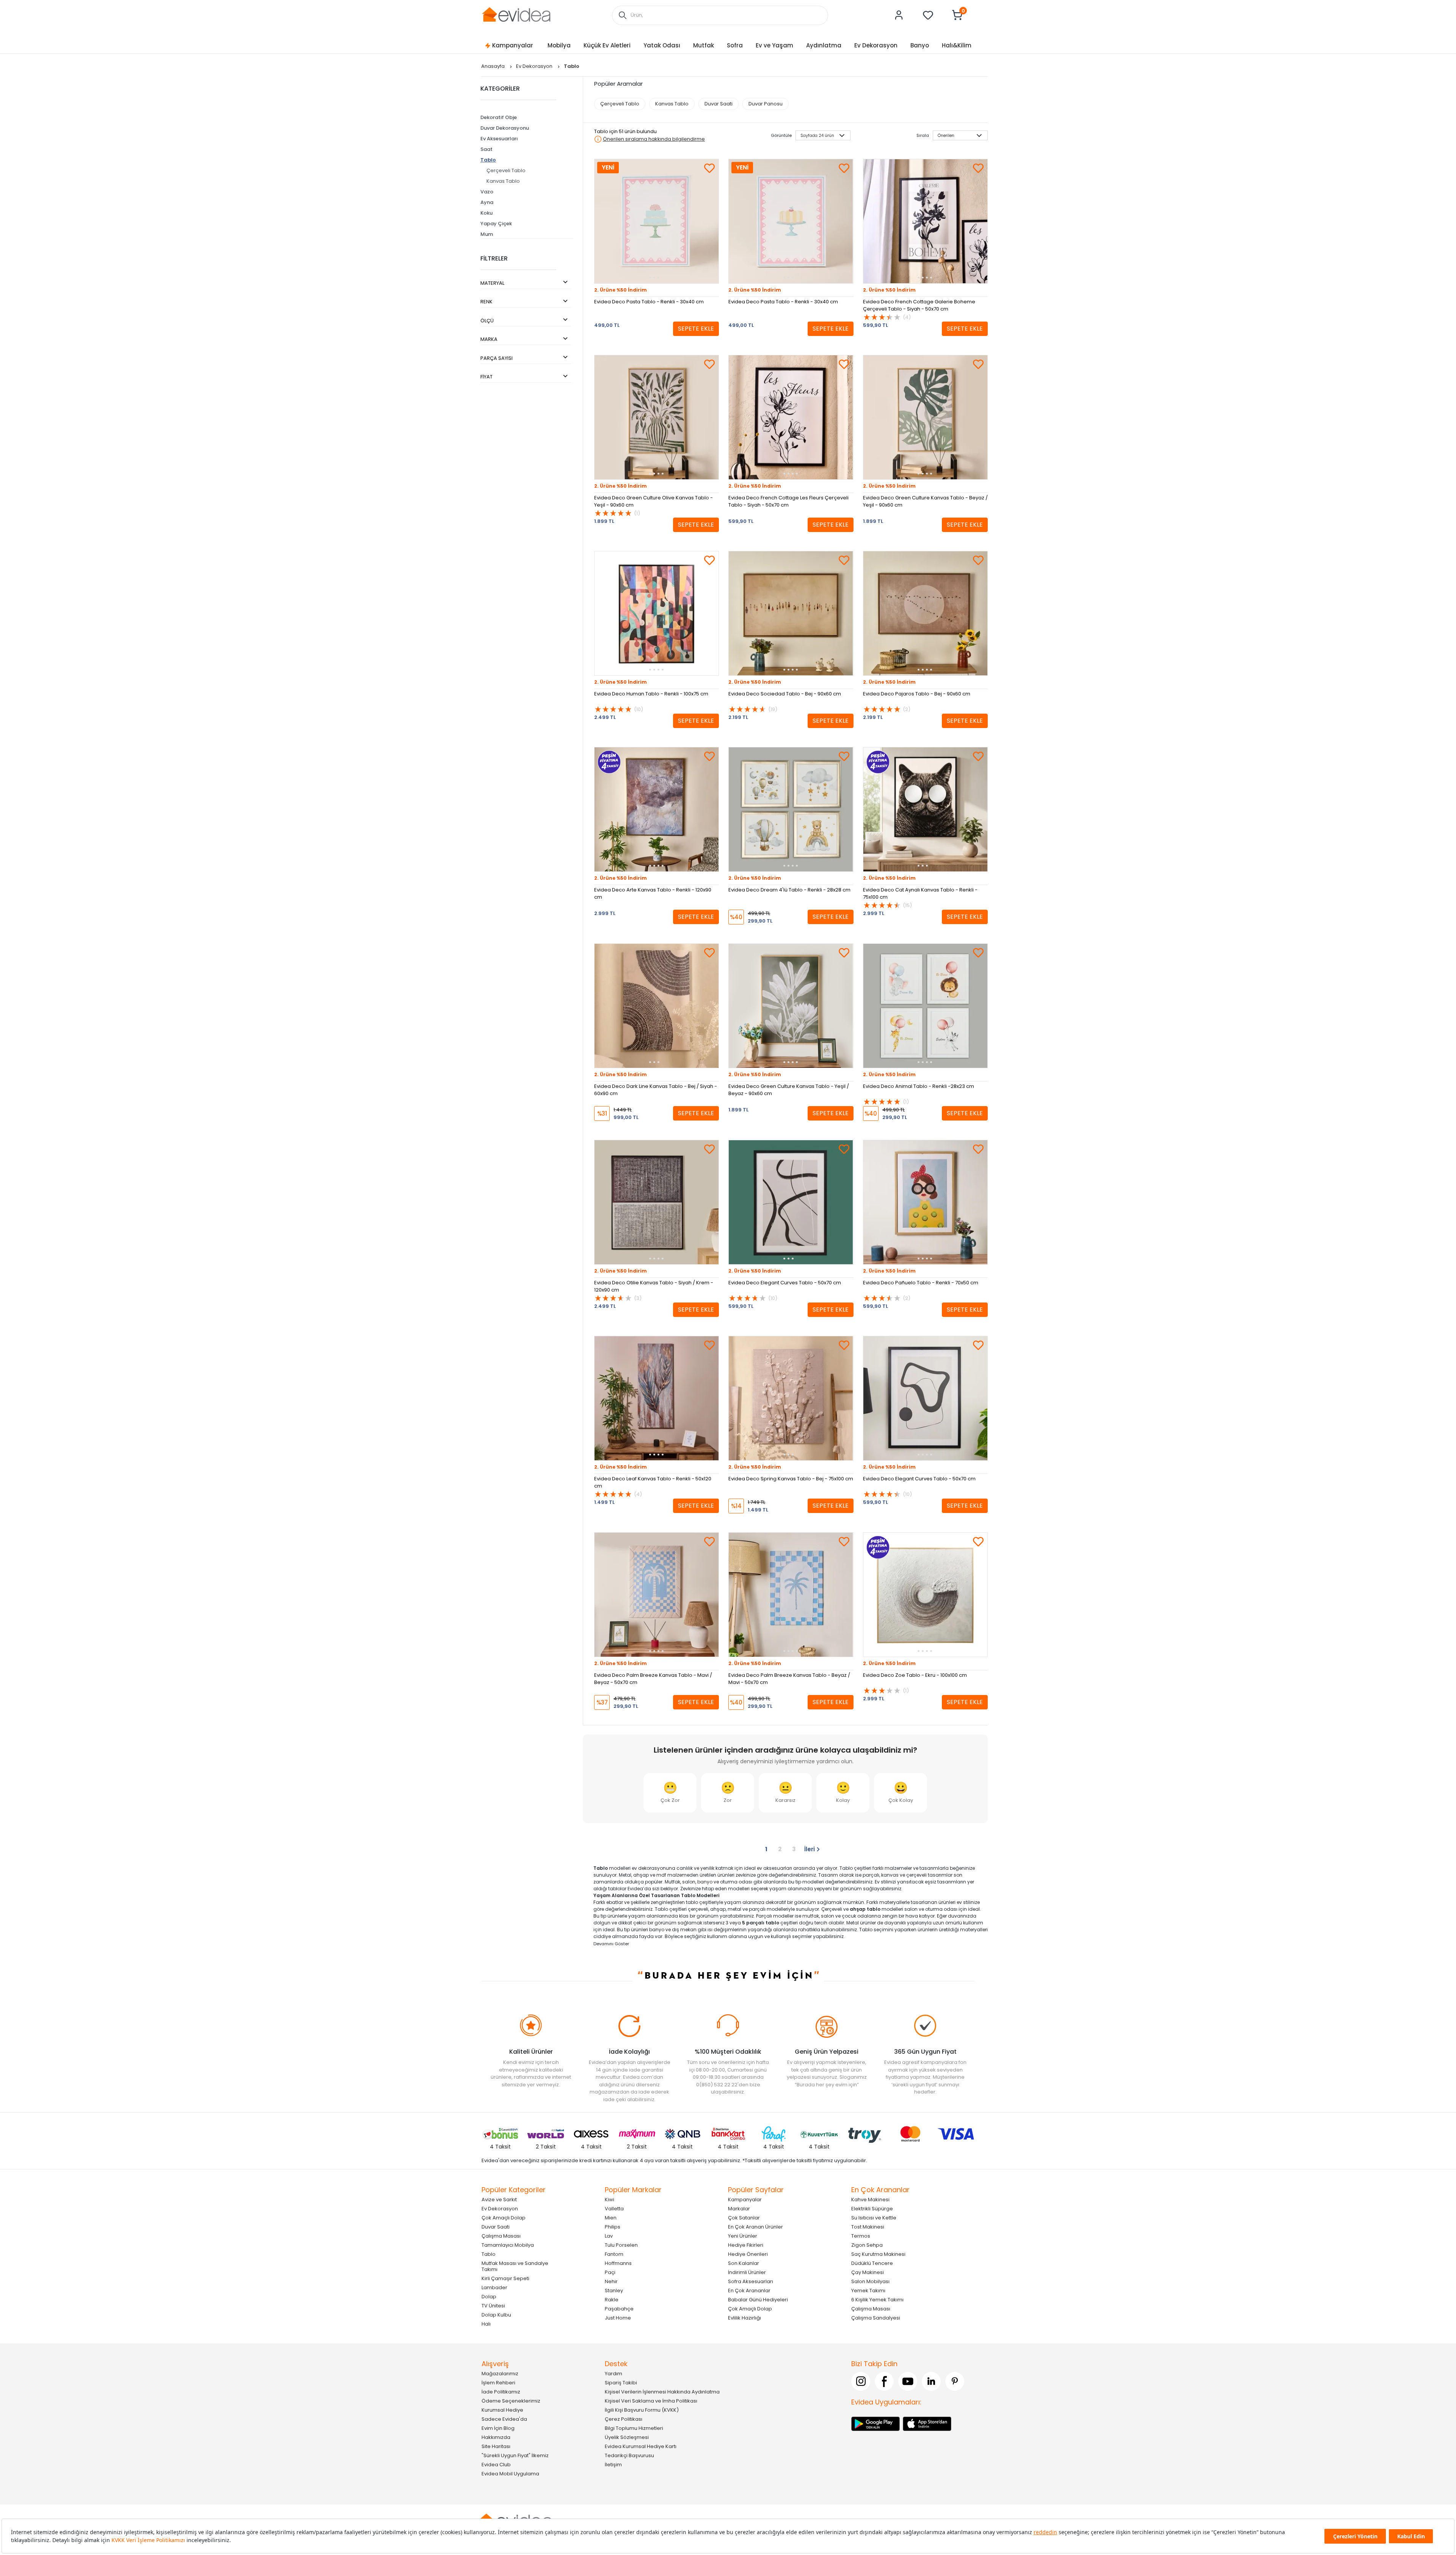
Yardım (613, 2373)
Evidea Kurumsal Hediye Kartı (641, 2446)
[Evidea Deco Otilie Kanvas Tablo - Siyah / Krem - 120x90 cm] (657, 1202)
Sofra (735, 45)
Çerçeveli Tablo (506, 170)
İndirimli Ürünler (747, 2272)
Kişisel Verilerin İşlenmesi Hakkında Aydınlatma (662, 2391)
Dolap (489, 2296)
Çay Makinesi (868, 2272)
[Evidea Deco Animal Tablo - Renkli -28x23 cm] (925, 1006)
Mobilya (559, 45)
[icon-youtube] (908, 2381)
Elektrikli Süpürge (872, 2208)
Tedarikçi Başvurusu (629, 2455)
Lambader (494, 2287)
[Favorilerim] (928, 15)
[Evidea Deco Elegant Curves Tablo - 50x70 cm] (791, 1202)
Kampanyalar (513, 45)
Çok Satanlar (744, 2217)
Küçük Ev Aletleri (607, 45)
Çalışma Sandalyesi (876, 2317)
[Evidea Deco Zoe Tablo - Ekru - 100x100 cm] (925, 1595)
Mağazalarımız (500, 2373)
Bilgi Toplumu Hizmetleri (634, 2428)
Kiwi (610, 2199)
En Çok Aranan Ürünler (755, 2226)
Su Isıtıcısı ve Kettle (874, 2217)
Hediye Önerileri (748, 2254)
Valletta (614, 2208)
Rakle (612, 2299)
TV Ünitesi (493, 2305)
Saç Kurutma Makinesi (878, 2254)
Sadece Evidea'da (504, 2419)
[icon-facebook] (884, 2381)
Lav (609, 2236)
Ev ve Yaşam (774, 45)
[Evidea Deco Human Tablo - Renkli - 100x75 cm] (657, 613)
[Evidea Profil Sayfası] (899, 15)
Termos (861, 2236)
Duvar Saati (719, 104)
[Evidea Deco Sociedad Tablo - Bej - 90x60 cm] (791, 613)
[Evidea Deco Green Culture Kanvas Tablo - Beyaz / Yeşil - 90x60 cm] (925, 417)
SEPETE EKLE (696, 329)
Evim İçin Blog (498, 2428)
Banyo (920, 45)
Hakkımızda (496, 2437)
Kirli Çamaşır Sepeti (505, 2278)
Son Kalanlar (744, 2263)
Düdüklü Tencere (872, 2263)
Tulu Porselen (621, 2245)
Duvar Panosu (766, 104)
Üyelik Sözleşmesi (627, 2437)
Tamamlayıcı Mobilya (508, 2245)
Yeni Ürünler (743, 2236)
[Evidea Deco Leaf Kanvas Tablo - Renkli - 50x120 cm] (657, 1398)
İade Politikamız (501, 2391)
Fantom (614, 2254)
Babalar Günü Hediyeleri (758, 2299)
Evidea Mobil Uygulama (510, 2473)
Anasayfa (493, 66)
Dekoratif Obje (499, 117)
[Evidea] (516, 15)
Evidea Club (496, 2464)
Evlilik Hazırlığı (744, 2317)
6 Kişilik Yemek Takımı (877, 2299)
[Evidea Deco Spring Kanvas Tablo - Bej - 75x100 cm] (791, 1398)
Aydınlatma (824, 45)
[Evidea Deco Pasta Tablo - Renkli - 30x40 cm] (657, 221)
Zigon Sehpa (867, 2245)
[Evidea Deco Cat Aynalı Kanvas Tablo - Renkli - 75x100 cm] (925, 809)
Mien (611, 2217)
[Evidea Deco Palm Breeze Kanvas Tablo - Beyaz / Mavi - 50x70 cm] (791, 1595)
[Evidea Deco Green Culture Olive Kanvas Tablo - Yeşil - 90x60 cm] (657, 417)
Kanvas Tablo (503, 181)
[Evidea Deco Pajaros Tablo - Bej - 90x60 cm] (925, 613)
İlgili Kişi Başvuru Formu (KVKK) (642, 2410)
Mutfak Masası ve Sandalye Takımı (515, 2266)
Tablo (488, 160)
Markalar (739, 2208)
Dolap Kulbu (496, 2314)
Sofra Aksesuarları (751, 2281)
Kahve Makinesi (870, 2199)
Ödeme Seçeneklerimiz (511, 2400)
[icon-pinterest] (955, 2381)
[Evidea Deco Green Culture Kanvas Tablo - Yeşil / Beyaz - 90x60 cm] (791, 1006)
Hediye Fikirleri (746, 2245)
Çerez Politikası (624, 2419)
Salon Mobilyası (870, 2281)
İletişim (613, 2464)
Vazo (487, 192)
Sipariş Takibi (621, 2382)
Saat (486, 149)
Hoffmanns (618, 2263)
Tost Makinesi (868, 2226)
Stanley (614, 2290)
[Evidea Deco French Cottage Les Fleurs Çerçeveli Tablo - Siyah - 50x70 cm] (791, 417)
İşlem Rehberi (498, 2382)
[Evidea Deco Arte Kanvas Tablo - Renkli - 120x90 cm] (657, 809)
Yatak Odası (662, 45)
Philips (613, 2226)
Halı (486, 2324)
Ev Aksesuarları (499, 139)
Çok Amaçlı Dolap (504, 2217)
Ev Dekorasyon (876, 45)
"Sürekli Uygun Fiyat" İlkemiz (515, 2455)
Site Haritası (496, 2446)
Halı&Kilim (957, 45)
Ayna (487, 202)
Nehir (611, 2281)
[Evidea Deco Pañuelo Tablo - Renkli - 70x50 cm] (925, 1202)
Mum (487, 234)
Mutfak (704, 45)
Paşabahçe (619, 2308)
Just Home (618, 2317)
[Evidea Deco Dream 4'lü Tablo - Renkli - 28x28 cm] (791, 809)
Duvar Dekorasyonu (505, 128)
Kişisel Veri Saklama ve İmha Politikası (651, 2400)
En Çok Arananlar (749, 2290)
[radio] (670, 1793)
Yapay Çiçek (496, 224)
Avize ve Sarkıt (499, 2199)
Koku (486, 213)
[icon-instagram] (861, 2381)
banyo (705, 1882)
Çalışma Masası (501, 2236)
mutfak (811, 1916)
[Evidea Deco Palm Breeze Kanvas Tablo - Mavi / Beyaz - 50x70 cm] (657, 1595)
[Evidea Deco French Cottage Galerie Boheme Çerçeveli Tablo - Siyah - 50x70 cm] (925, 221)
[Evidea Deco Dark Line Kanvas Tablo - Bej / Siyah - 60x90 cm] (657, 1006)
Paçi (610, 2272)
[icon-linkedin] (931, 2381)
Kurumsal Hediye (502, 2410)
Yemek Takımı (868, 2290)
